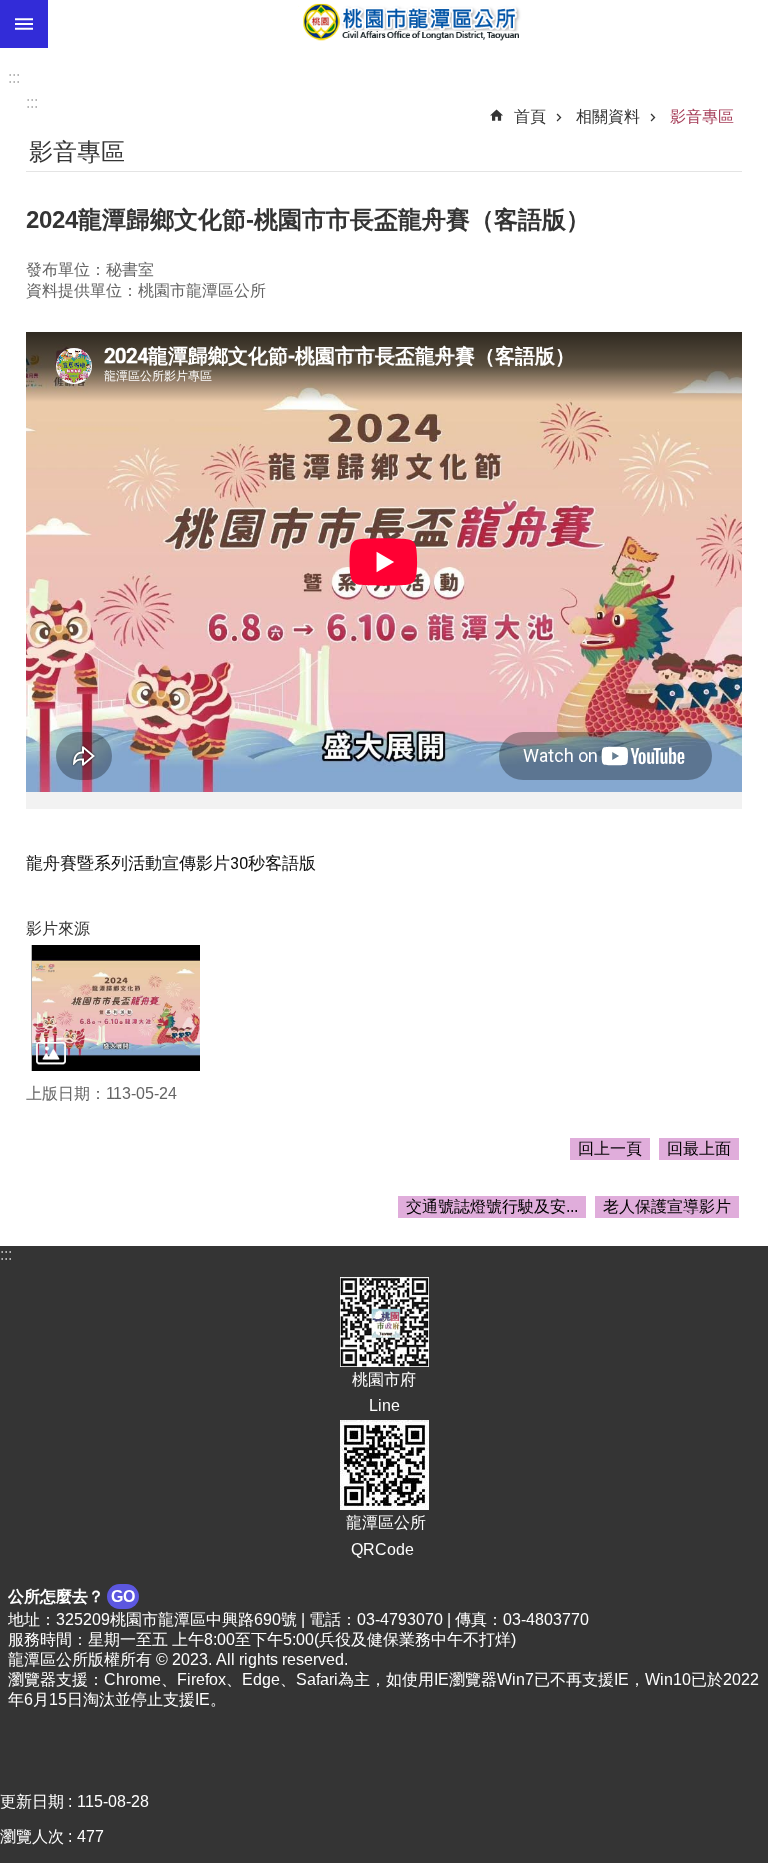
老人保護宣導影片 (667, 1206)
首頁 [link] (530, 116)
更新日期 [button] (32, 1801)
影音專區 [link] (702, 116)
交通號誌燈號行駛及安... (492, 1206)
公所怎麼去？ (71, 1596)
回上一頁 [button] (610, 1148)
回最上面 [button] (699, 1148)
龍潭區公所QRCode (384, 1535)
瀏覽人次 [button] (32, 1836)
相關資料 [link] (608, 116)
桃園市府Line (384, 1392)
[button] (115, 1008)
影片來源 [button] (58, 928)
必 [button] (24, 24)
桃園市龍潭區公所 (408, 24)
